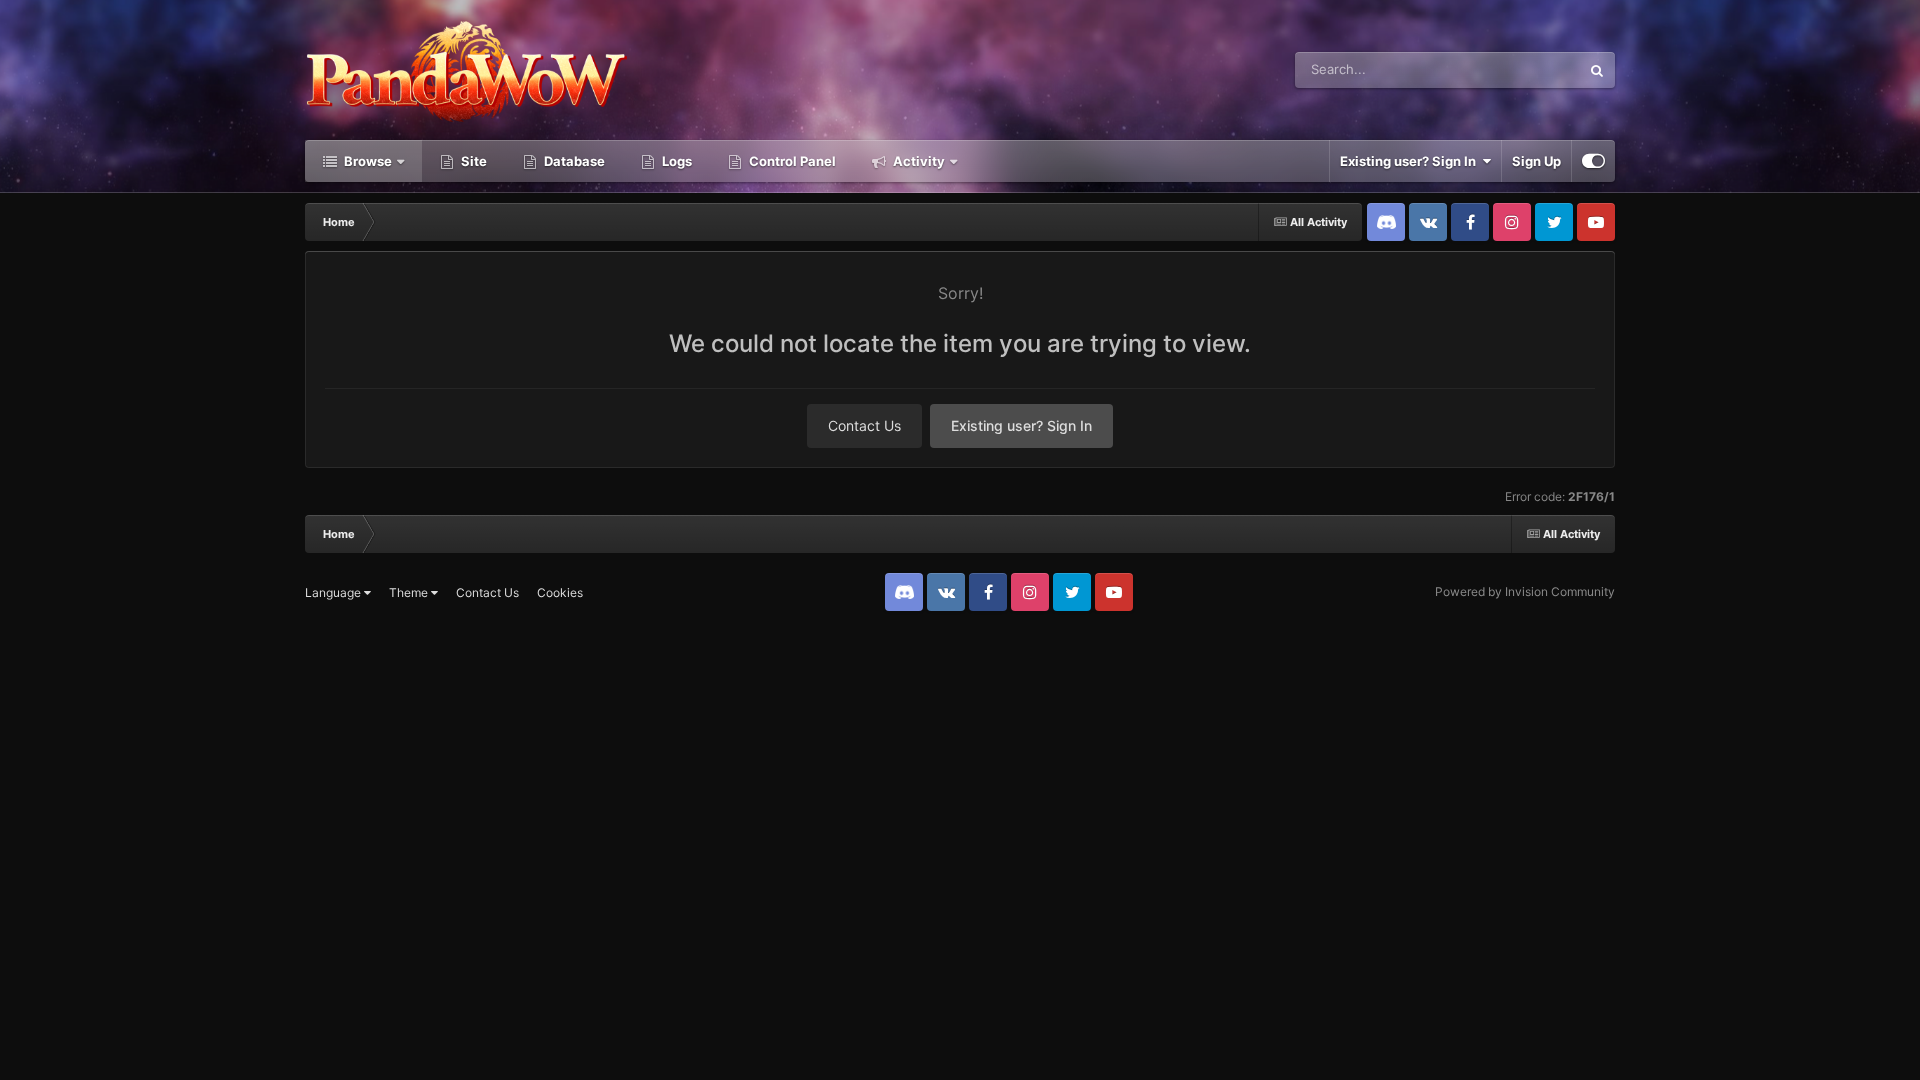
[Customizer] (1593, 161)
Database (573, 161)
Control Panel (791, 161)
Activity (917, 161)
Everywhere (1518, 69)
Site (472, 161)
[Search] (1597, 70)
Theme (410, 592)
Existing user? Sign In (1411, 161)
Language (334, 592)
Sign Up (1536, 161)
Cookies (560, 592)
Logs (675, 161)
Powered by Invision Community (1525, 591)
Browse (366, 161)
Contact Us (864, 425)
